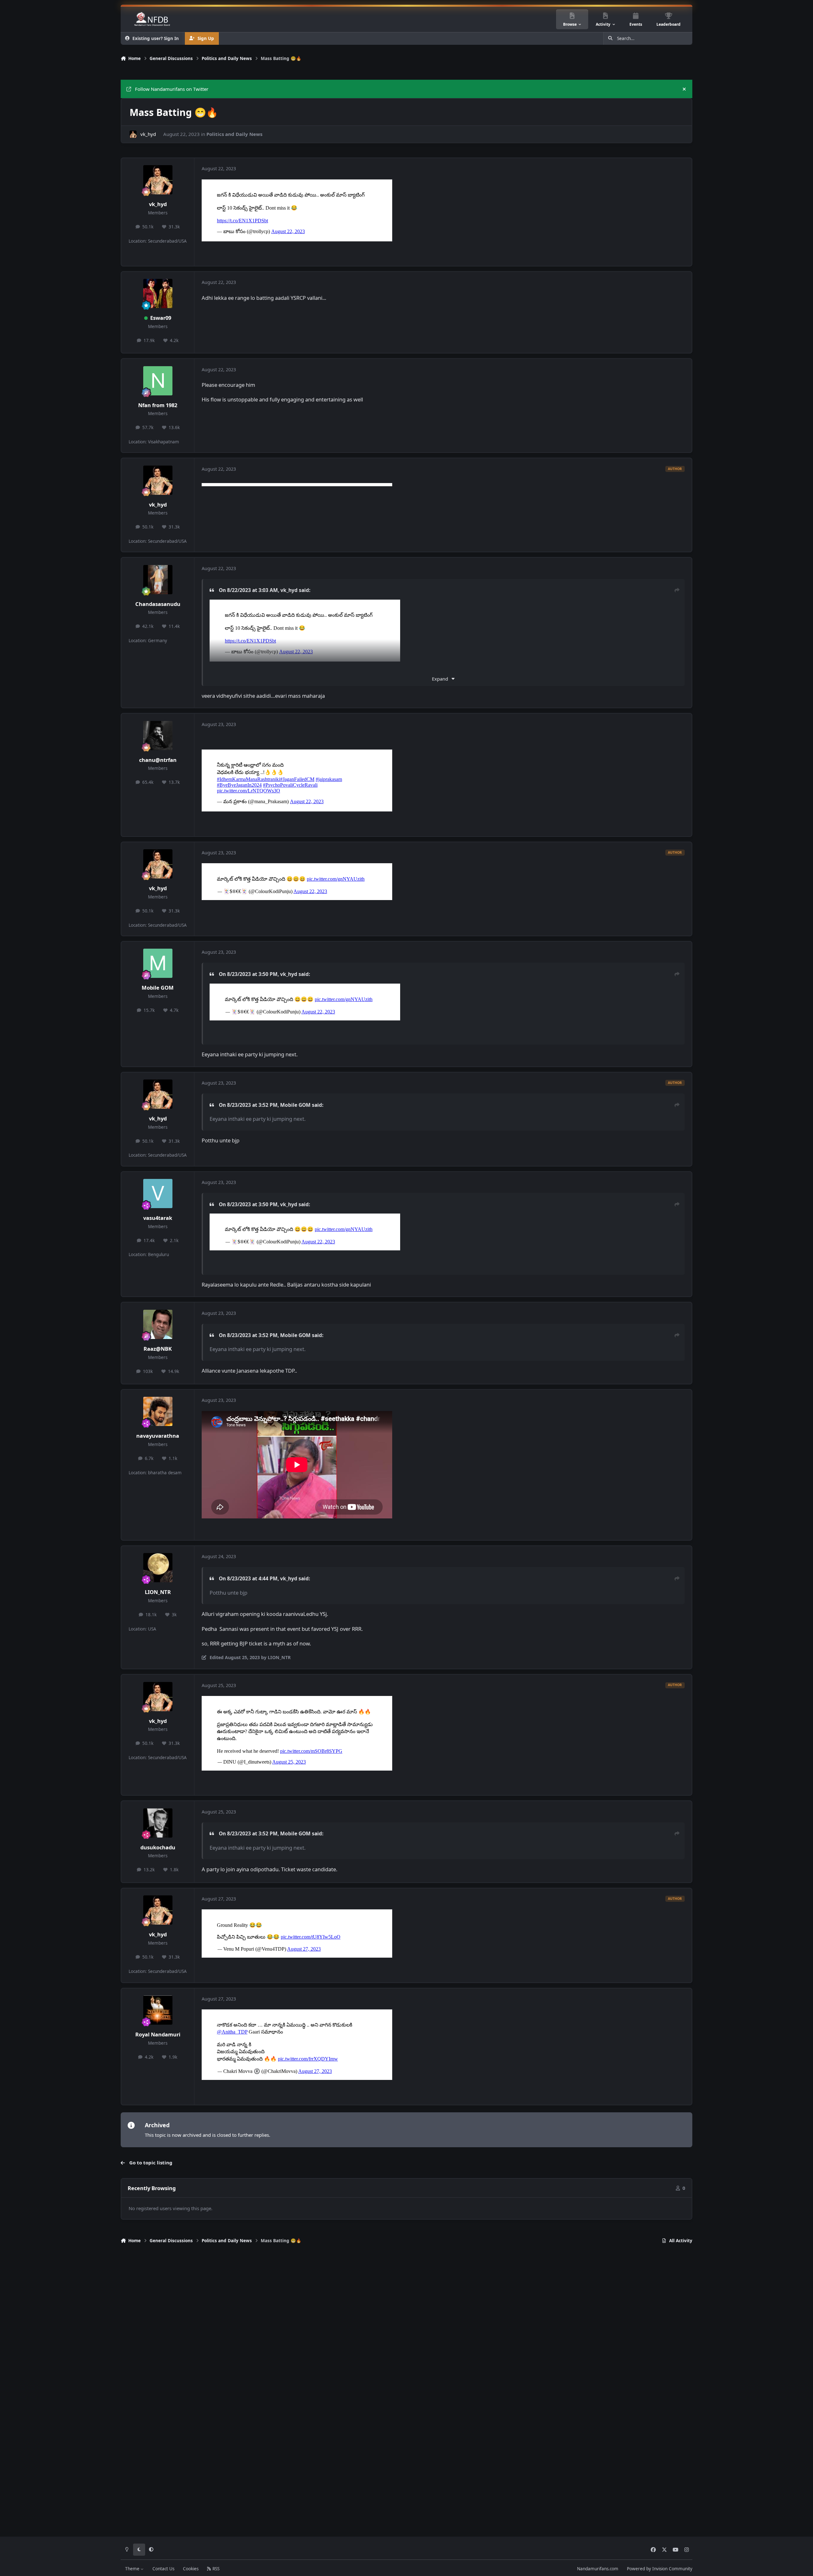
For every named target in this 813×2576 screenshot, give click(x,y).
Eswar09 (161, 318)
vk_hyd (148, 134)
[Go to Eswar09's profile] (158, 293)
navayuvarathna (158, 1436)
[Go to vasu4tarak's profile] (158, 1194)
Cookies (191, 2569)
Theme (133, 2569)
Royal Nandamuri (158, 2034)
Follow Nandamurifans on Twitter (172, 89)
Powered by (660, 2569)
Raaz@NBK (158, 1349)
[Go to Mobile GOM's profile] (158, 963)
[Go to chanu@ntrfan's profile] (158, 736)
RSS (215, 2569)
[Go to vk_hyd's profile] (133, 134)
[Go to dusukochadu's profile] (158, 1823)
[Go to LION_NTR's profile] (158, 1568)
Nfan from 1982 (158, 405)
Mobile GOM (158, 988)
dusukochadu (158, 1847)
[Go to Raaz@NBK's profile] (158, 1324)
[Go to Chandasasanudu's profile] (158, 580)
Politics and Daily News (234, 134)
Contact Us (163, 2569)
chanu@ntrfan (158, 760)
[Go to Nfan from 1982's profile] (158, 381)
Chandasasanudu (158, 604)
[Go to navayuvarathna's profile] (158, 1411)
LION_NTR (158, 1592)
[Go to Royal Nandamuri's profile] (158, 2010)
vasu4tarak (158, 1218)
